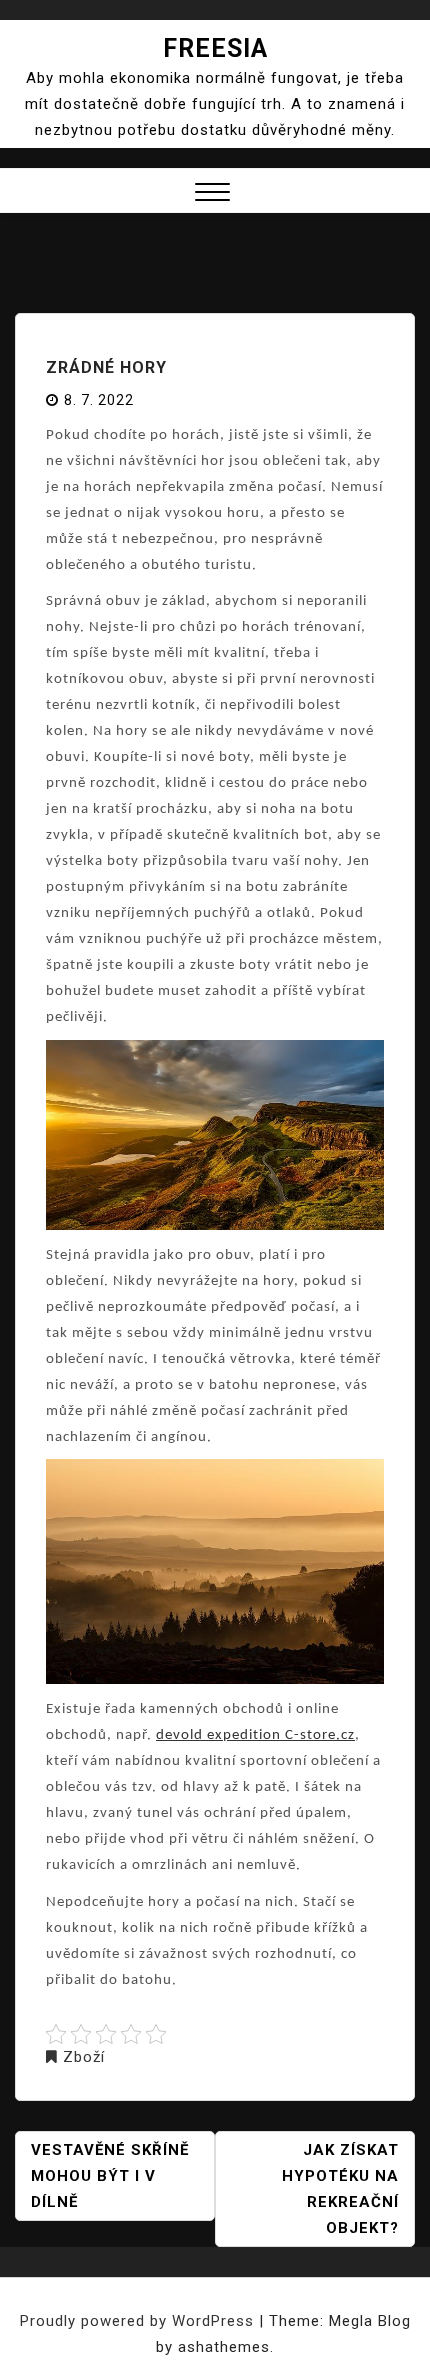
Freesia (215, 48)
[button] (212, 194)
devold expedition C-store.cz (255, 1735)
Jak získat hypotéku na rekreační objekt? (340, 2189)
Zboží (84, 2057)
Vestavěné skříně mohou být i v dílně (110, 2176)
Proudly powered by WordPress (139, 2321)
